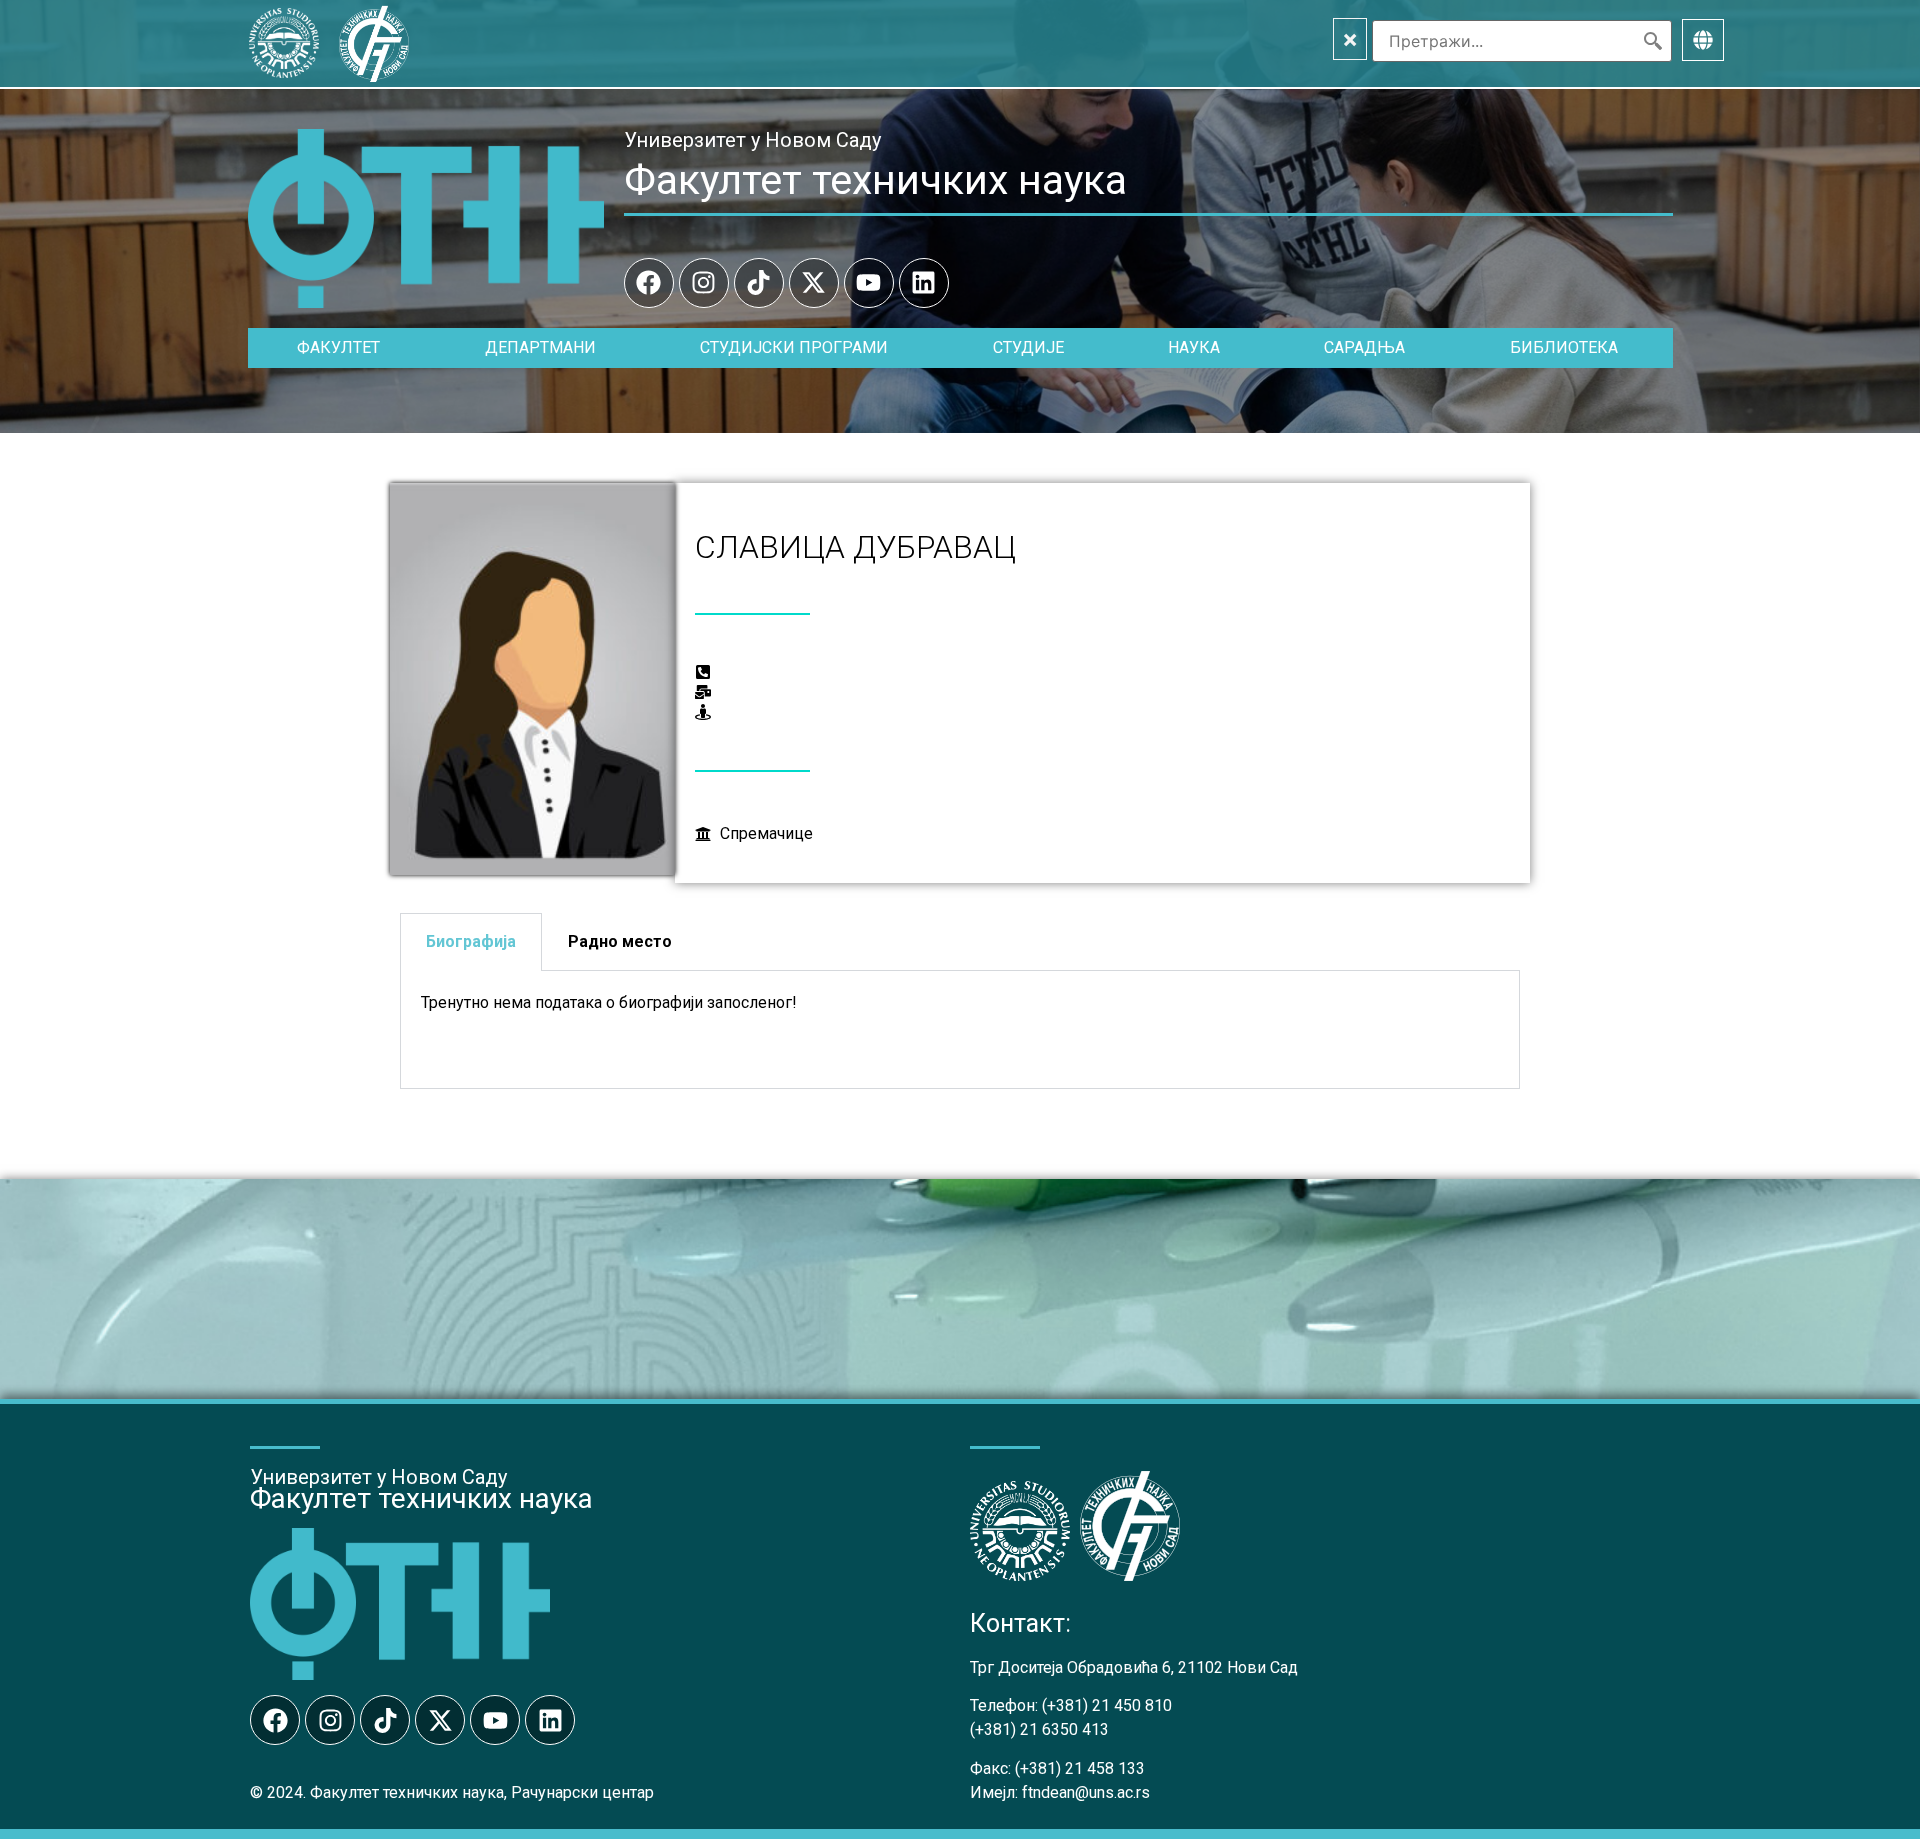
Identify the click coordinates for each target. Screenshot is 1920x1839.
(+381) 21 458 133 (1080, 1768)
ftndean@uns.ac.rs (1086, 1792)
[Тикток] (759, 283)
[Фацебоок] (649, 283)
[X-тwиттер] (814, 283)
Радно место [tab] (620, 941)
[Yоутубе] (869, 283)
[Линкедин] (924, 283)
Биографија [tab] (471, 941)
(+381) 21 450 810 (1107, 1705)
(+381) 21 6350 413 (1039, 1729)
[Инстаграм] (704, 283)
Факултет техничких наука (875, 180)
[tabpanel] (960, 1030)
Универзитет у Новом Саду (752, 140)
